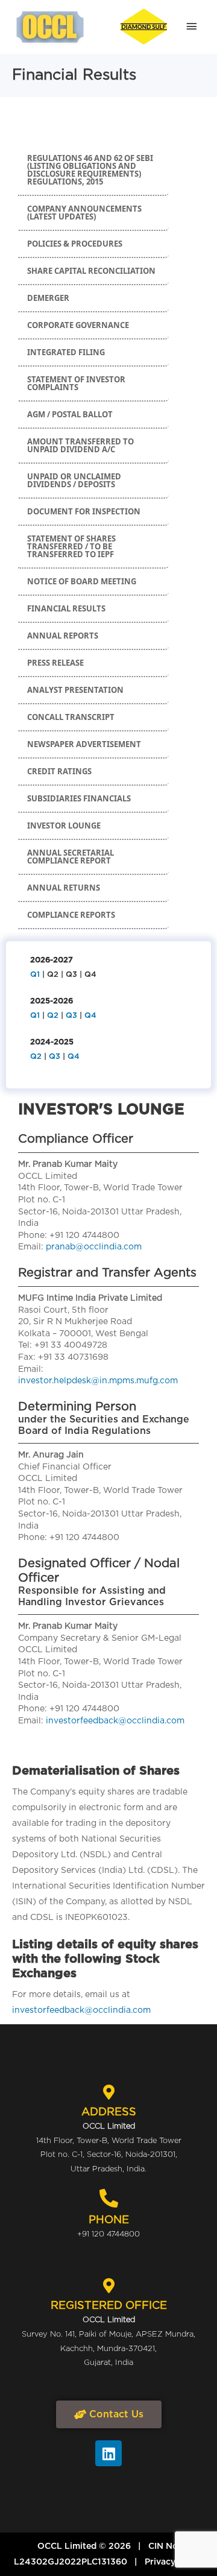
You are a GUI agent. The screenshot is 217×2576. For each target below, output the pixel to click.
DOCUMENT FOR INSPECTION (84, 511)
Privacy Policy (174, 2562)
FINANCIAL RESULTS (66, 608)
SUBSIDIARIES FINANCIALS (79, 798)
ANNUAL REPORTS (63, 636)
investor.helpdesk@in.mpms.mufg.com (98, 1381)
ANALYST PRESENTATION (75, 690)
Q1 (35, 975)
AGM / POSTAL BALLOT (70, 414)
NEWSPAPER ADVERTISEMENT (84, 744)
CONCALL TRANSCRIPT (71, 717)
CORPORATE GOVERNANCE (78, 325)
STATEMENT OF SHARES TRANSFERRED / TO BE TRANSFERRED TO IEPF (71, 546)
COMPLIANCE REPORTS (71, 915)
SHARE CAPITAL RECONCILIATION (91, 271)
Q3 (71, 1016)
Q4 (90, 1016)
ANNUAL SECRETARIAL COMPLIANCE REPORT (71, 857)
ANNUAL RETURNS (64, 888)
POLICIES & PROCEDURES (75, 244)
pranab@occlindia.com (94, 1247)
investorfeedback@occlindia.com (115, 1721)
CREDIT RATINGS (59, 771)
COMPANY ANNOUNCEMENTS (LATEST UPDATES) (84, 213)
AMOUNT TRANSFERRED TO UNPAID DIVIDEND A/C (80, 445)
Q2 (53, 1016)
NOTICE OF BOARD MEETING (82, 581)
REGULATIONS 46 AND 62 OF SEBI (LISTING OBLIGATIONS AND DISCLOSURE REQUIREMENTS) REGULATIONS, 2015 (90, 170)
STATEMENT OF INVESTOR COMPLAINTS (76, 383)
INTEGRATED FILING (66, 352)
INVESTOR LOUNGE (64, 826)
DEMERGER (48, 298)
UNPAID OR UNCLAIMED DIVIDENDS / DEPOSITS (74, 480)
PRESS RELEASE (55, 663)
